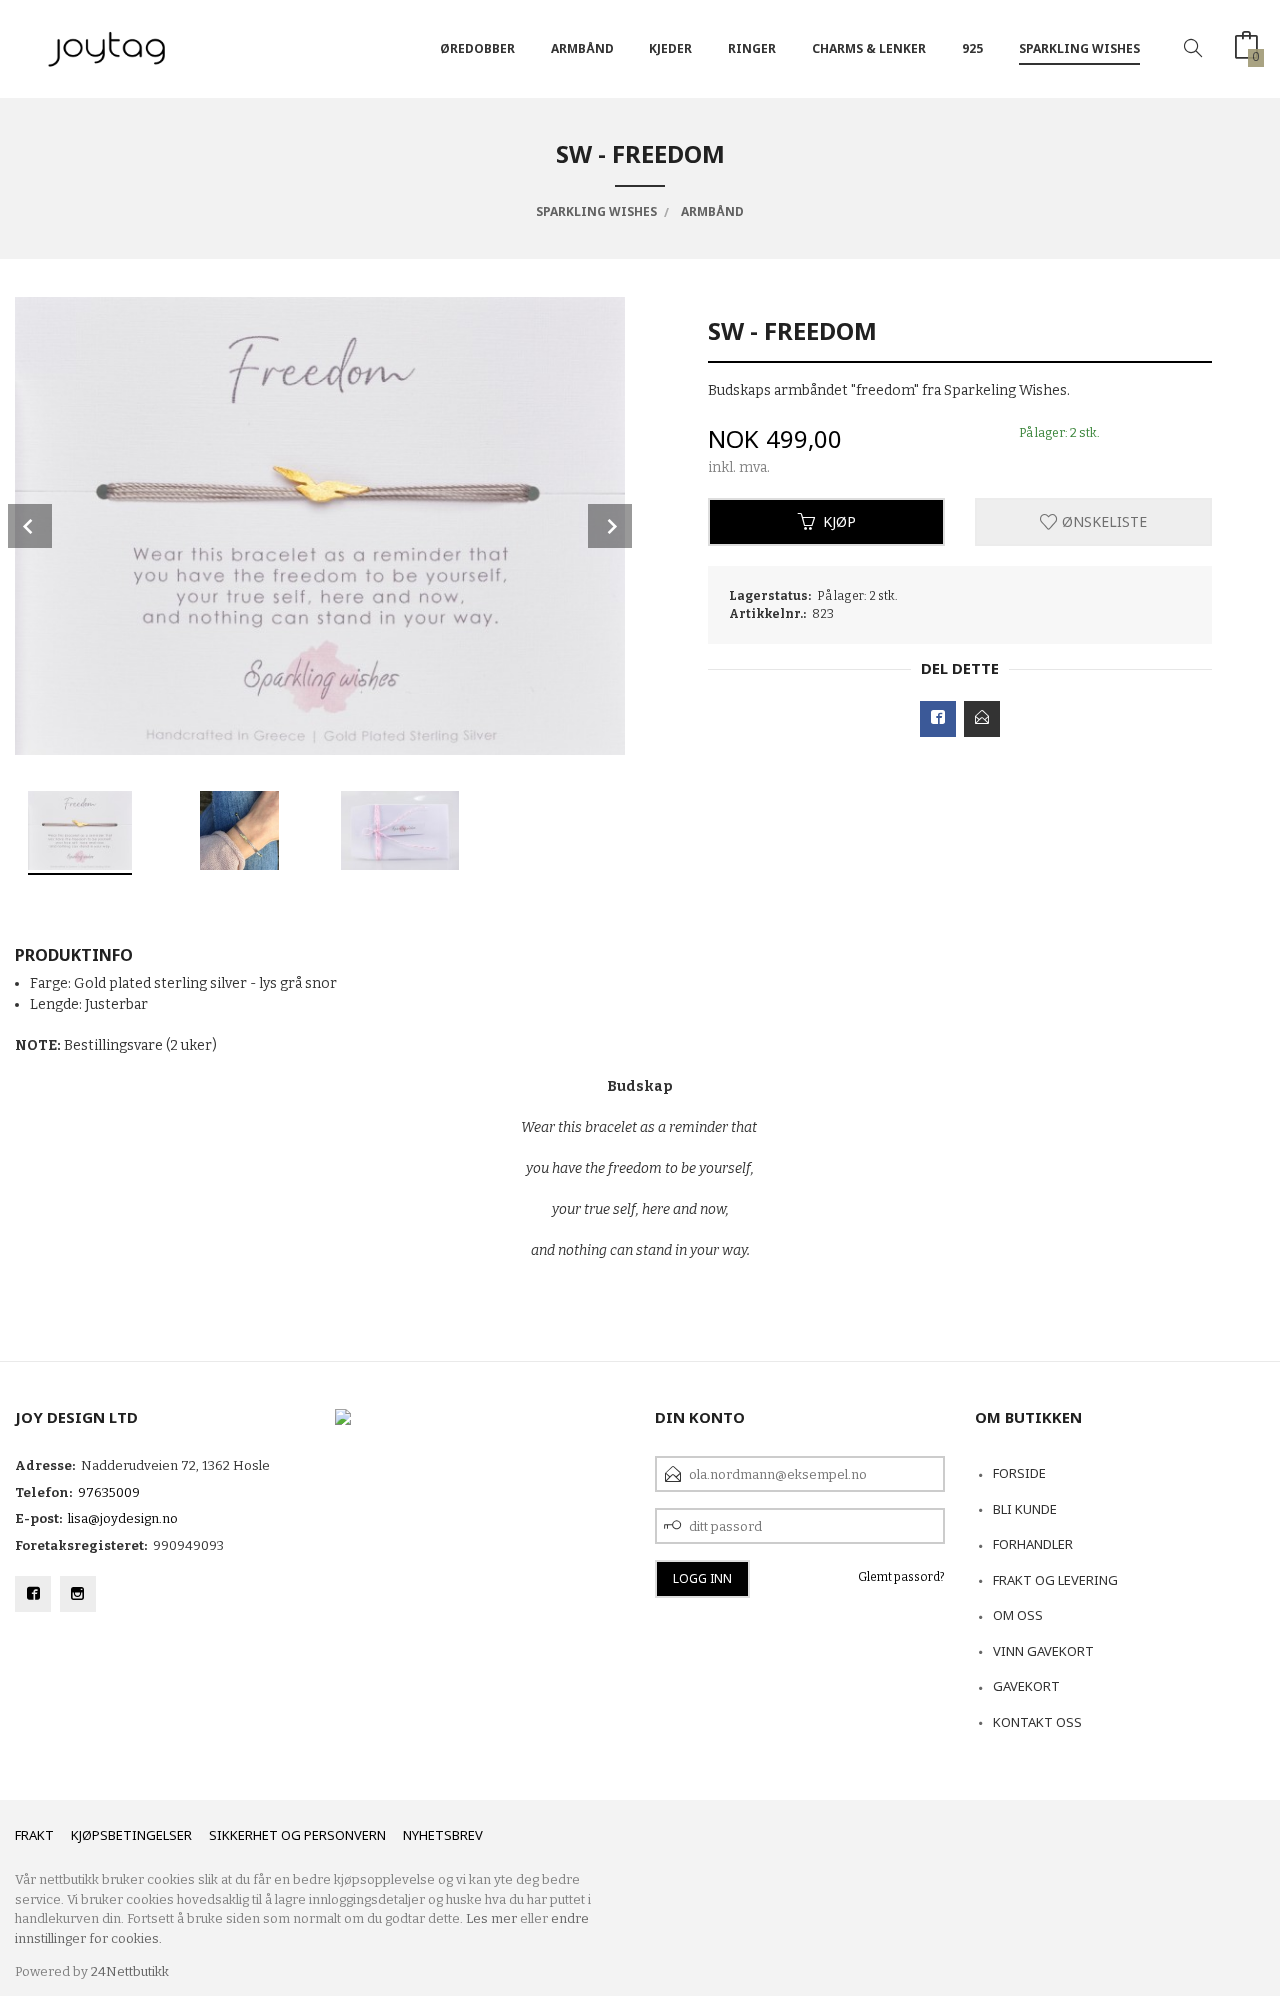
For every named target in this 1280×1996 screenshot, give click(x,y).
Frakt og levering (1055, 1580)
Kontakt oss (1037, 1722)
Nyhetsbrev (443, 1835)
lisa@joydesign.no (123, 1518)
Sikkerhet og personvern (297, 1835)
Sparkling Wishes (1079, 48)
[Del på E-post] (982, 719)
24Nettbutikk (130, 1971)
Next (610, 526)
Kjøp (839, 521)
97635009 (109, 1492)
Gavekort (1026, 1686)
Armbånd (582, 48)
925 (972, 48)
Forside (1019, 1473)
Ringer (752, 48)
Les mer (491, 1918)
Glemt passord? (901, 1577)
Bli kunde (1025, 1509)
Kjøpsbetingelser (131, 1835)
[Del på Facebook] (938, 719)
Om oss (1018, 1615)
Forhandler (1033, 1544)
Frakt (34, 1835)
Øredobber (477, 48)
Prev (30, 526)
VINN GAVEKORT (1043, 1651)
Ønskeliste (1102, 521)
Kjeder (670, 48)
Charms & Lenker (869, 48)
